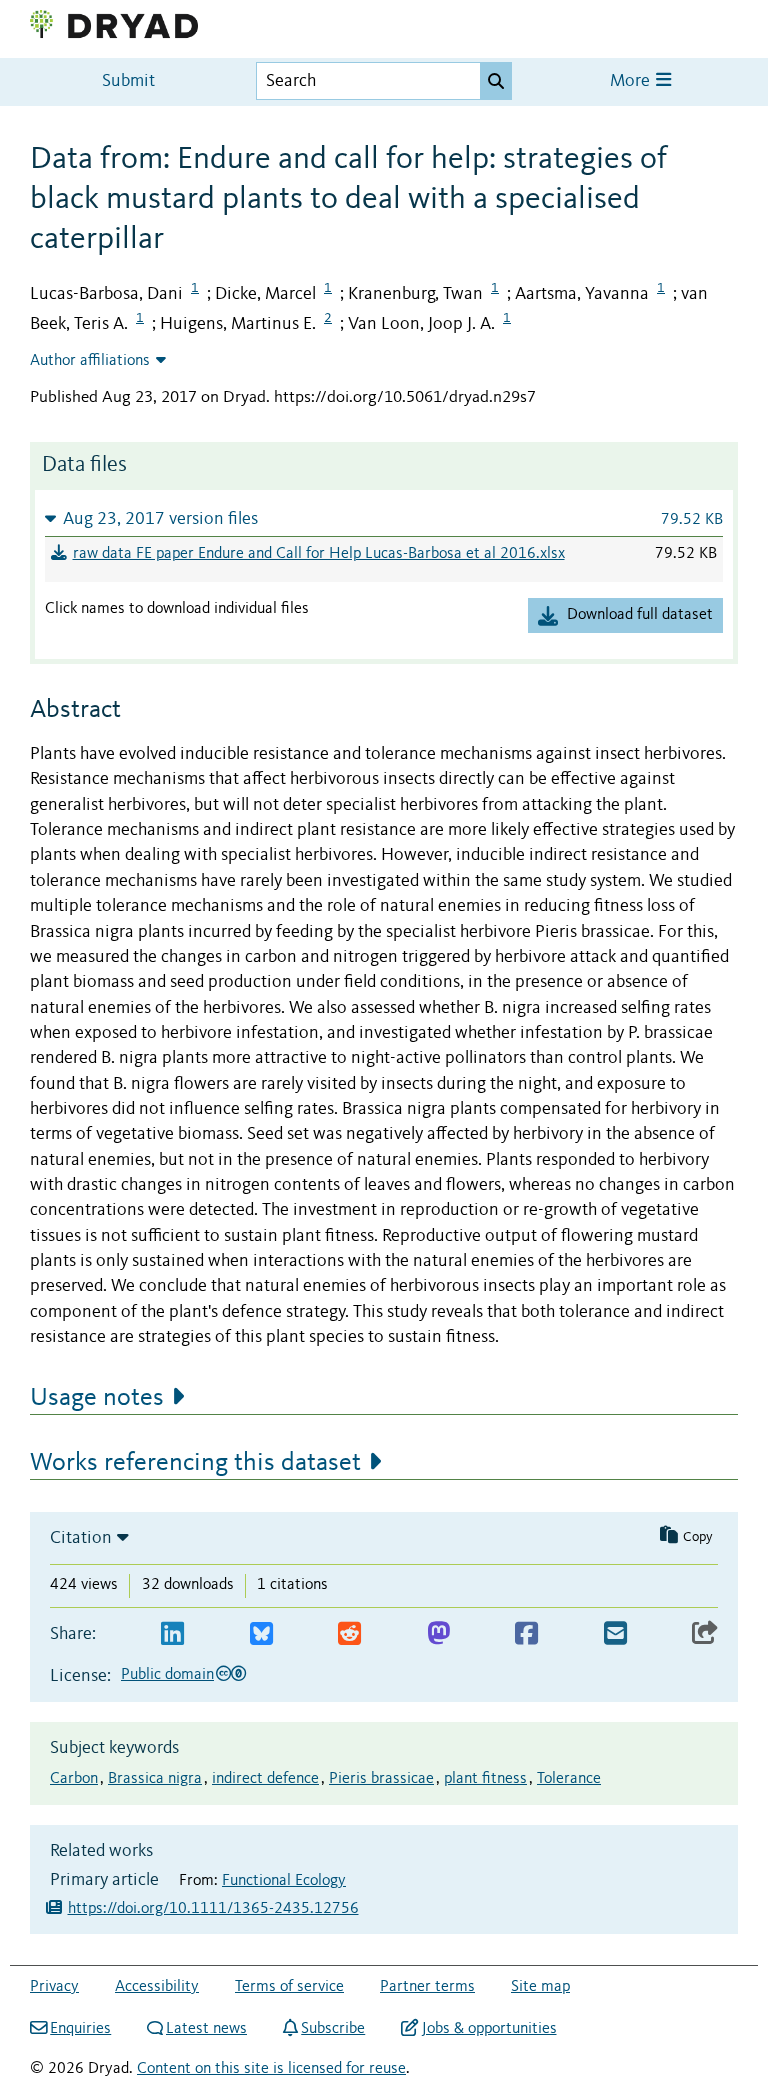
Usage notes (97, 1398)
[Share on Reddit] (349, 1634)
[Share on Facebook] (526, 1634)
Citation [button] (81, 1538)
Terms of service (289, 1987)
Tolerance (569, 1779)
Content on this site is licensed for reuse (271, 2069)
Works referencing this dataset (195, 1463)
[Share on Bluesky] (261, 1634)
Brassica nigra (155, 1779)
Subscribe (333, 2029)
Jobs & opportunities (489, 2029)
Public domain (167, 1675)
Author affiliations (90, 361)
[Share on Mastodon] (438, 1634)
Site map (540, 1987)
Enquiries (80, 2029)
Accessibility (157, 1987)
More (632, 81)
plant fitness (485, 1779)
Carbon (74, 1779)
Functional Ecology (284, 1881)
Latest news (206, 2029)
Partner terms (427, 1987)
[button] (384, 518)
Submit (128, 81)
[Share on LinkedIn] (172, 1634)
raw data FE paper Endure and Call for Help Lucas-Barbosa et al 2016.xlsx (319, 554)
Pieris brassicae (381, 1779)
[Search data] (496, 81)
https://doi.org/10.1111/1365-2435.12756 (213, 1909)
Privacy (54, 1987)
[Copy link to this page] (705, 1634)
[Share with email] (615, 1634)
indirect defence (265, 1779)
